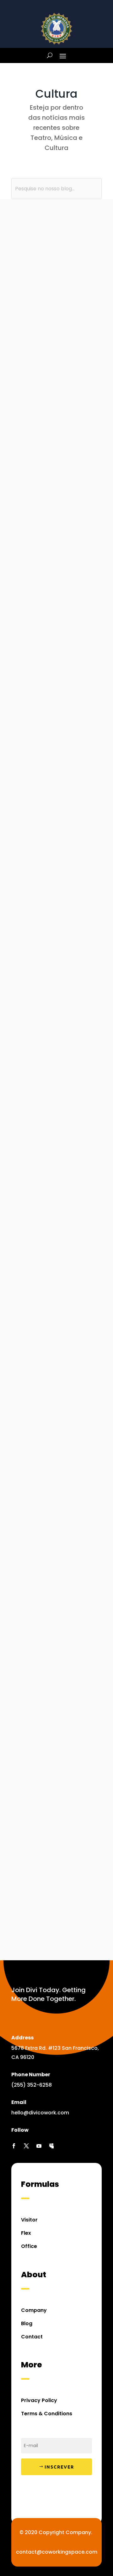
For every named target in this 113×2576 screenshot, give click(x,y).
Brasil (24, 277)
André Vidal (42, 1588)
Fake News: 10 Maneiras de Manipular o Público (46, 435)
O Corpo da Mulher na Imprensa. (41, 1093)
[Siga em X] (26, 2146)
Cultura (43, 277)
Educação (52, 464)
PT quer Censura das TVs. (52, 605)
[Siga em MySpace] (51, 2146)
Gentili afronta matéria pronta (50, 1328)
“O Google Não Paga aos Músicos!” (48, 923)
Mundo (76, 464)
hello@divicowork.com (40, 2113)
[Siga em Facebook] (14, 2146)
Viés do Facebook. (55, 763)
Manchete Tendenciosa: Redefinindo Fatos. (56, 843)
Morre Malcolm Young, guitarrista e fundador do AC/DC (55, 1567)
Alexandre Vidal (47, 1341)
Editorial (38, 268)
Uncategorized (58, 948)
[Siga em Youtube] (39, 2146)
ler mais (56, 387)
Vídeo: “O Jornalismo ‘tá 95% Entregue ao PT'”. (52, 247)
